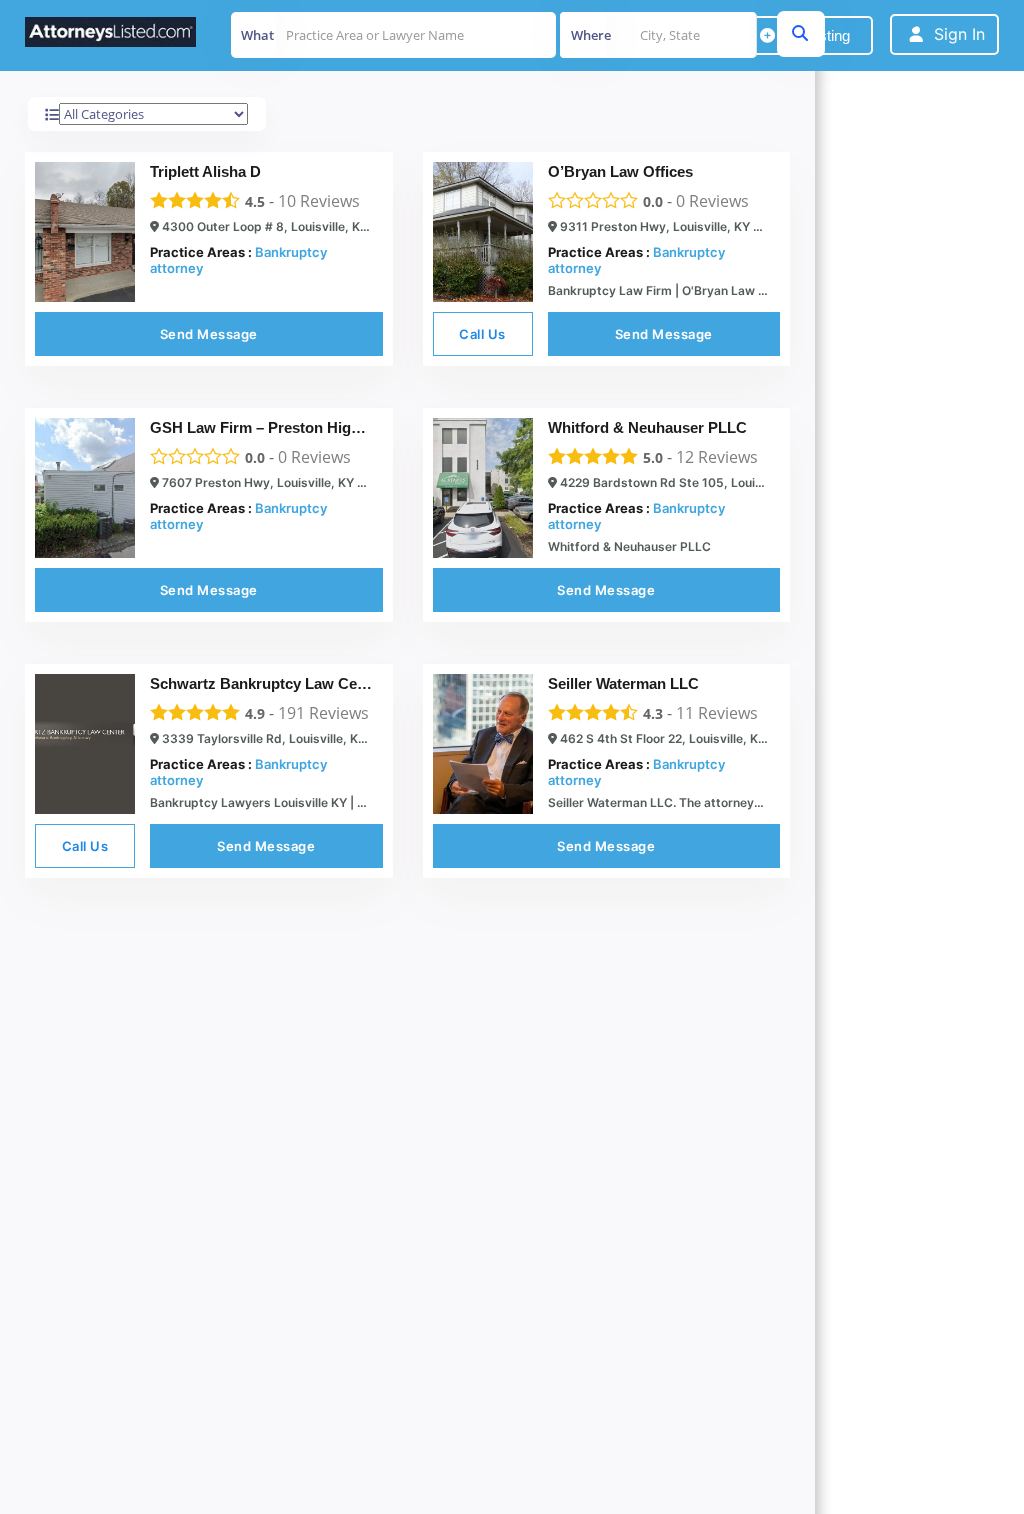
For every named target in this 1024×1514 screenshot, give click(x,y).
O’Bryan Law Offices (620, 171)
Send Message (209, 334)
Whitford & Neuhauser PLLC (647, 427)
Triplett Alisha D (205, 171)
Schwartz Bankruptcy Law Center (267, 683)
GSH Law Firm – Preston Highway (269, 427)
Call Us (482, 334)
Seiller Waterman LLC (623, 683)
